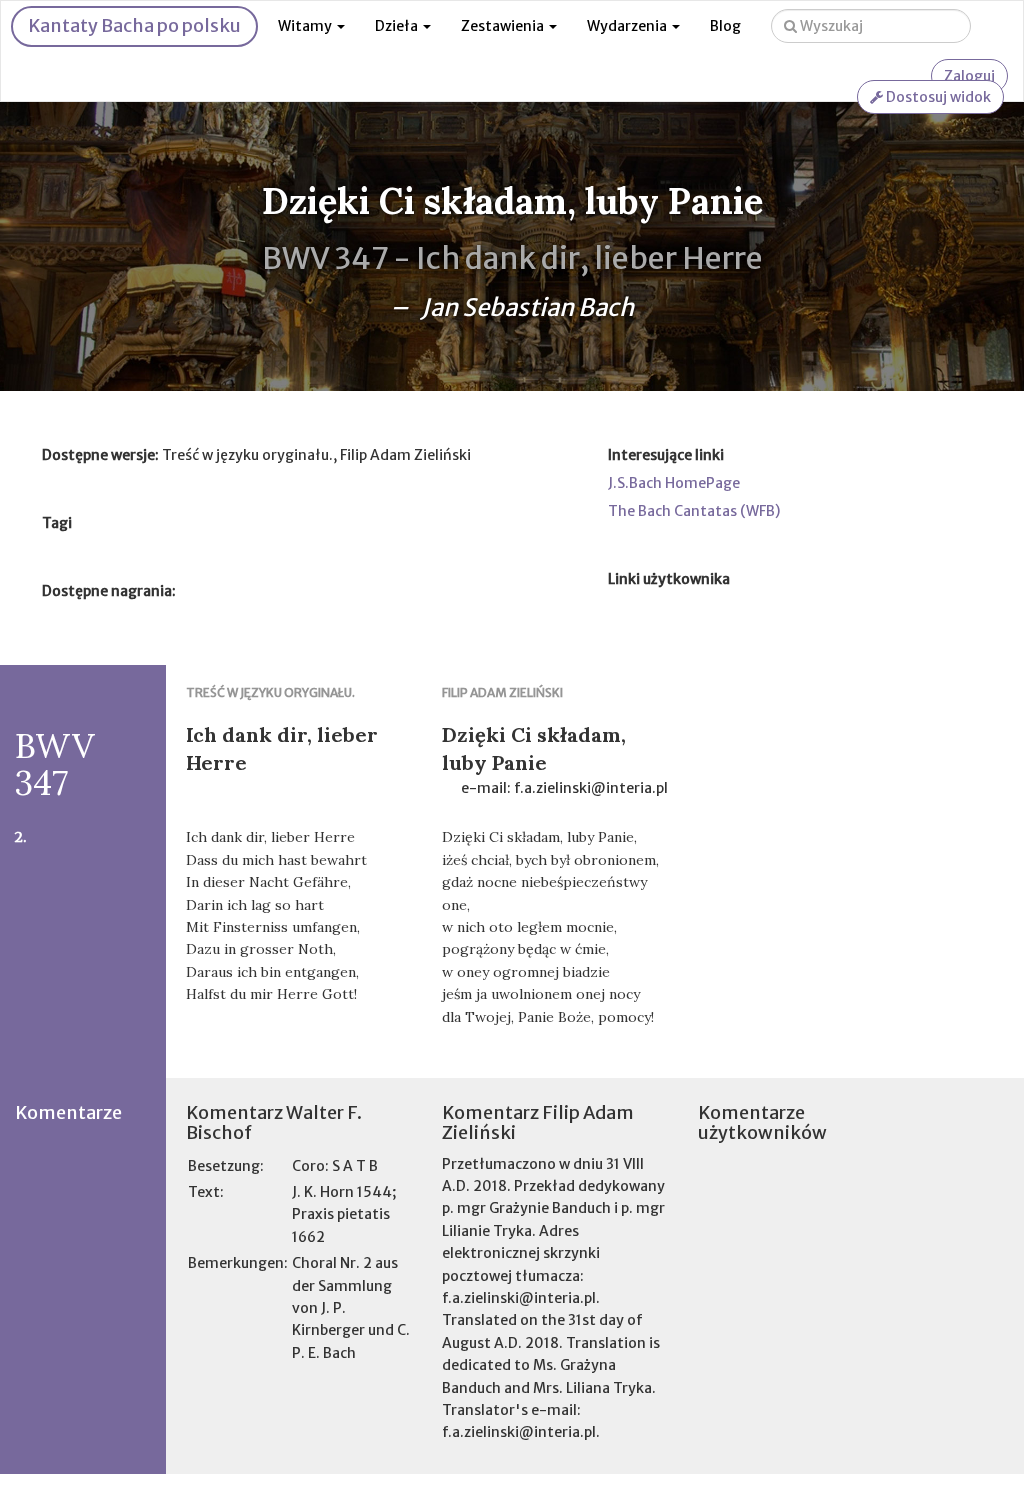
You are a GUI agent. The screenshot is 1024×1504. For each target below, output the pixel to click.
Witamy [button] (306, 26)
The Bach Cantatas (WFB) (694, 511)
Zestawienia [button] (504, 26)
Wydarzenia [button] (628, 26)
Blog (725, 26)
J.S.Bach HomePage (674, 483)
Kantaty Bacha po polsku (134, 25)
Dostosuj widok (937, 97)
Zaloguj (969, 76)
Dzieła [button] (398, 26)
